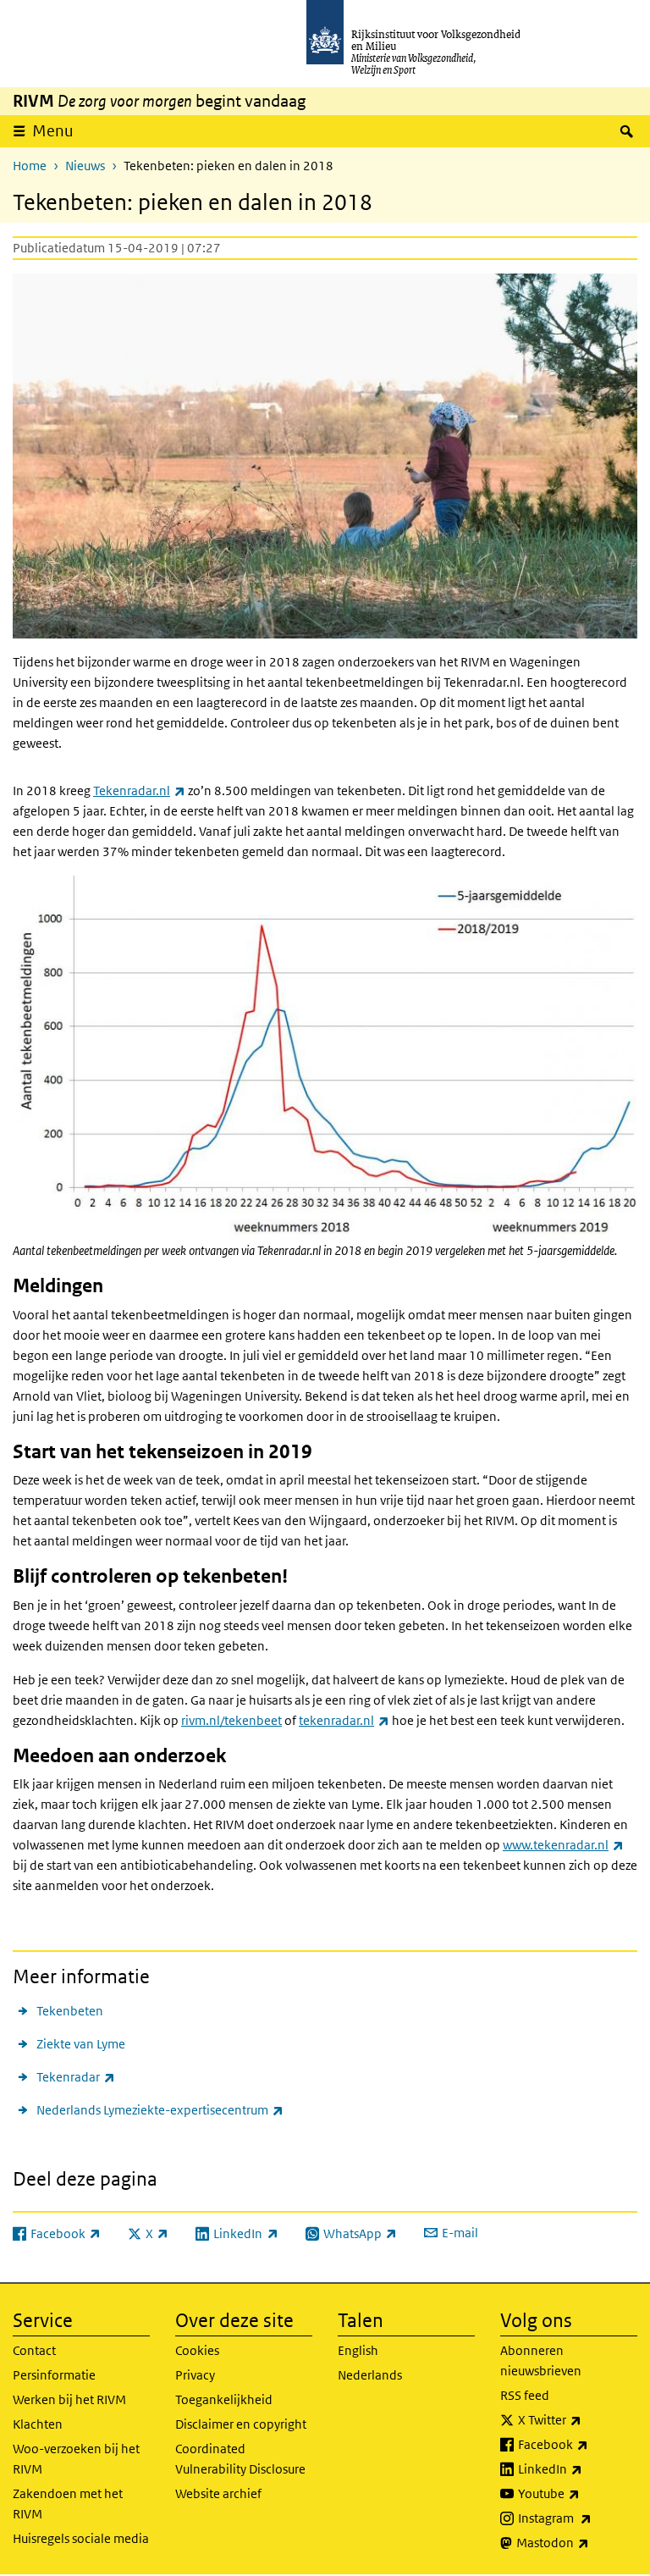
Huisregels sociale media (81, 2538)
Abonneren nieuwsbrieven (541, 2360)
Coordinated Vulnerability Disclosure (240, 2459)
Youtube (578, 2493)
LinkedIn (578, 2468)
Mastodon (577, 2542)
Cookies (197, 2350)
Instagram (578, 2518)
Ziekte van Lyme (81, 2044)
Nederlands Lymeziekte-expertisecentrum (160, 2109)
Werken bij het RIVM (69, 2399)
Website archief (218, 2493)
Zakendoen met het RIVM (68, 2504)
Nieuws (85, 166)
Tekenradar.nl (139, 790)
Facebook (578, 2444)
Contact (34, 2350)
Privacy (195, 2375)
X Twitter (578, 2419)
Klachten (38, 2424)
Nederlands (370, 2375)
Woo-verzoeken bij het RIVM (76, 2459)
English (358, 2350)
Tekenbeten (70, 2011)
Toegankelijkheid (224, 2399)
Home (30, 166)
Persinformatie (54, 2375)
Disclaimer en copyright (241, 2424)
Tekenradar (76, 2076)
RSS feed (525, 2395)
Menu (53, 131)
